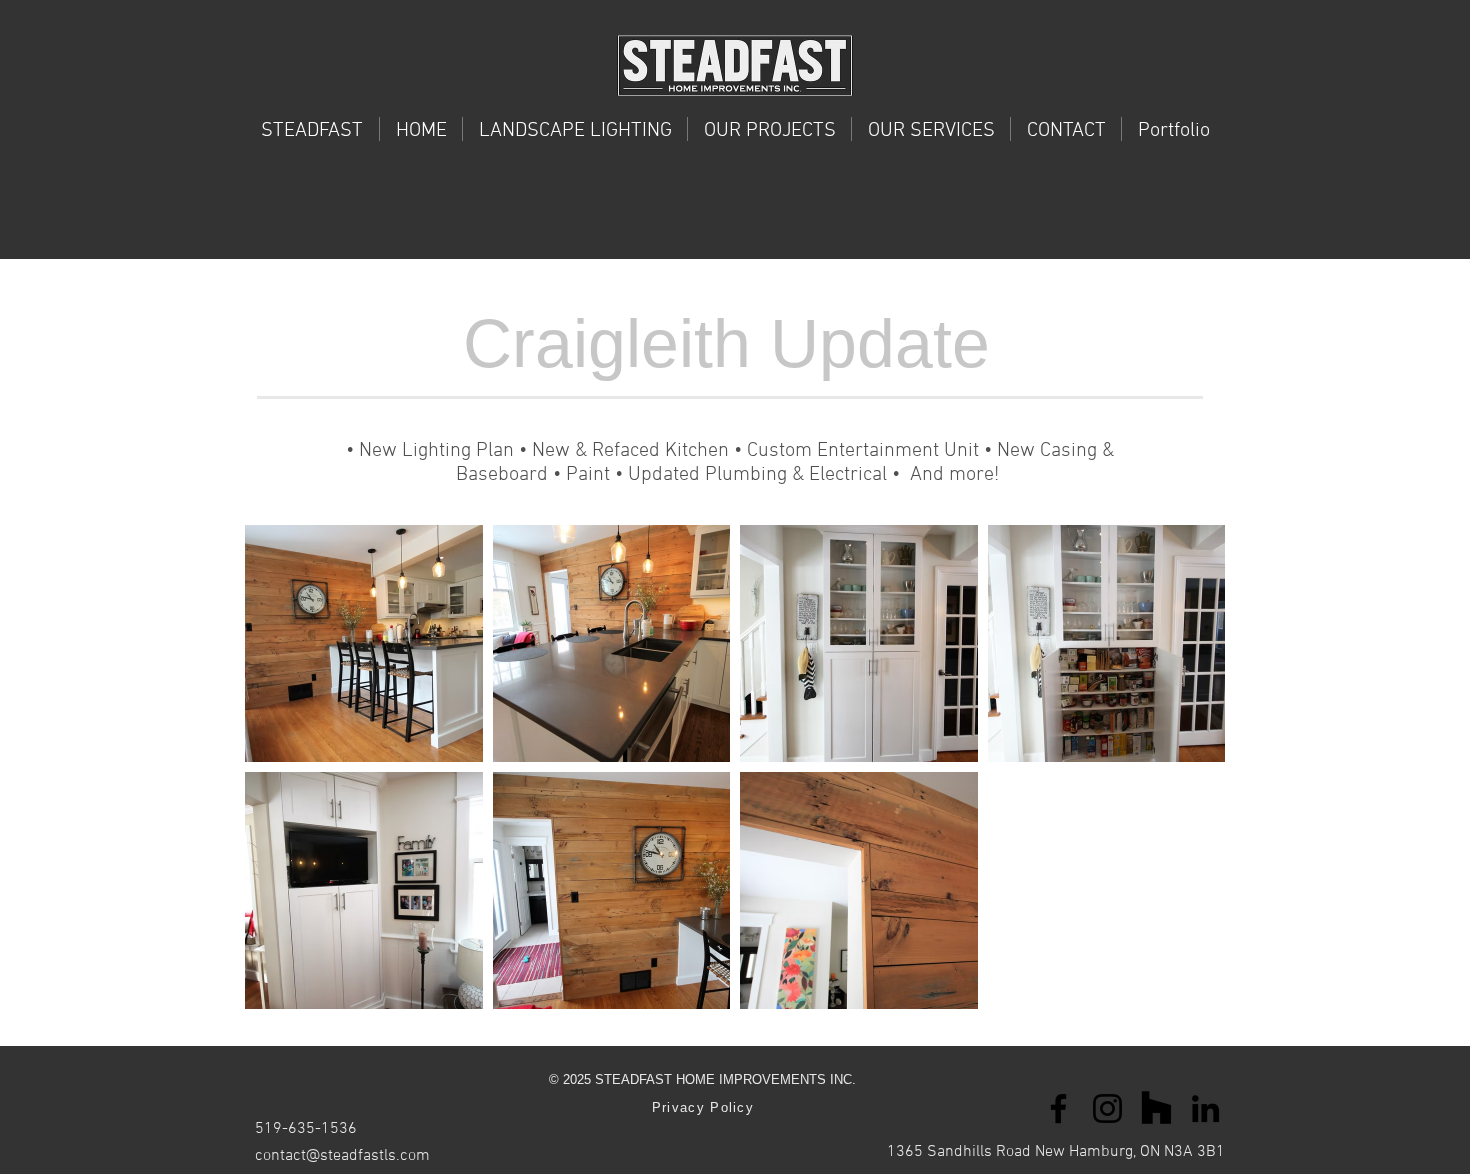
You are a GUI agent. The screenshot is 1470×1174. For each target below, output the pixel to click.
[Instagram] (1107, 1108)
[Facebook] (1058, 1108)
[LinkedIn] (1205, 1108)
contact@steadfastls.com (342, 1156)
